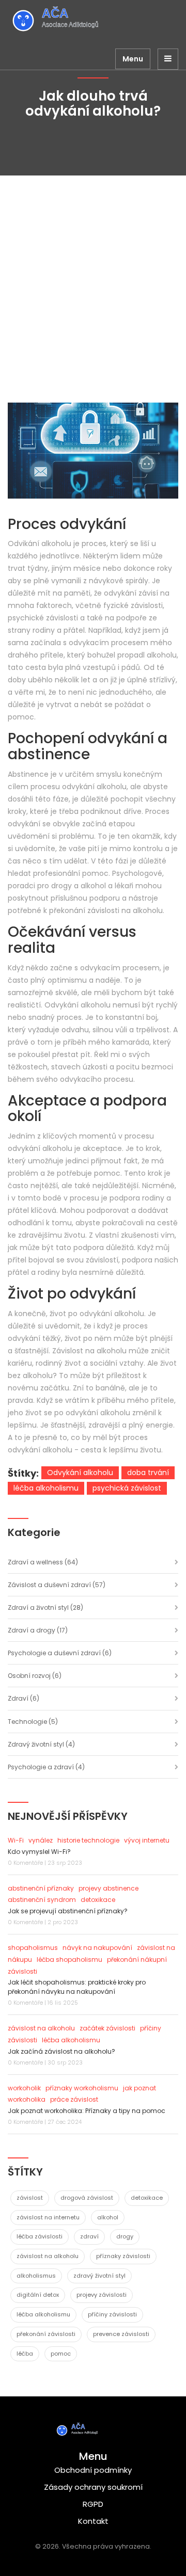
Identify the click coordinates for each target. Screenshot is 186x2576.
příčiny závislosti (112, 2314)
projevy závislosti (102, 2295)
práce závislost (74, 2099)
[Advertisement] (93, 274)
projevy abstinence (109, 1888)
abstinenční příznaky (41, 1888)
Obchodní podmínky (93, 2470)
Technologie (33, 1722)
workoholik (24, 2088)
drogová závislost (87, 2198)
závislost (30, 2198)
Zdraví (24, 1698)
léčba (25, 2354)
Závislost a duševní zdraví (57, 1585)
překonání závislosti (46, 2334)
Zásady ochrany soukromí (93, 2487)
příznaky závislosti (123, 2256)
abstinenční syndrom (42, 1900)
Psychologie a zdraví (46, 1767)
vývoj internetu (147, 1840)
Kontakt (93, 2521)
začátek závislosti (107, 2028)
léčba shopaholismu (69, 1959)
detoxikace (98, 1900)
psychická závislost (127, 1488)
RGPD (93, 2504)
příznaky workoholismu (82, 2088)
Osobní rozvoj (35, 1676)
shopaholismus (33, 1948)
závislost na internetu (48, 2217)
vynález (41, 1840)
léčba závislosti (40, 2236)
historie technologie (88, 1840)
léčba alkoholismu (46, 1488)
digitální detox (38, 2295)
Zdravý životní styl (41, 1744)
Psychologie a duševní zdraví (60, 1653)
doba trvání (148, 1473)
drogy (125, 2236)
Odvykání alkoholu (80, 1473)
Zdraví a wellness (43, 1562)
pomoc (61, 2354)
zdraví (89, 2236)
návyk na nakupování (97, 1948)
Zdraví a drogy (38, 1630)
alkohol (108, 2217)
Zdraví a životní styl (45, 1607)
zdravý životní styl (99, 2276)
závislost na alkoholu (41, 2028)
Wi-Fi (16, 1840)
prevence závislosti (121, 2334)
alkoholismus (36, 2276)
